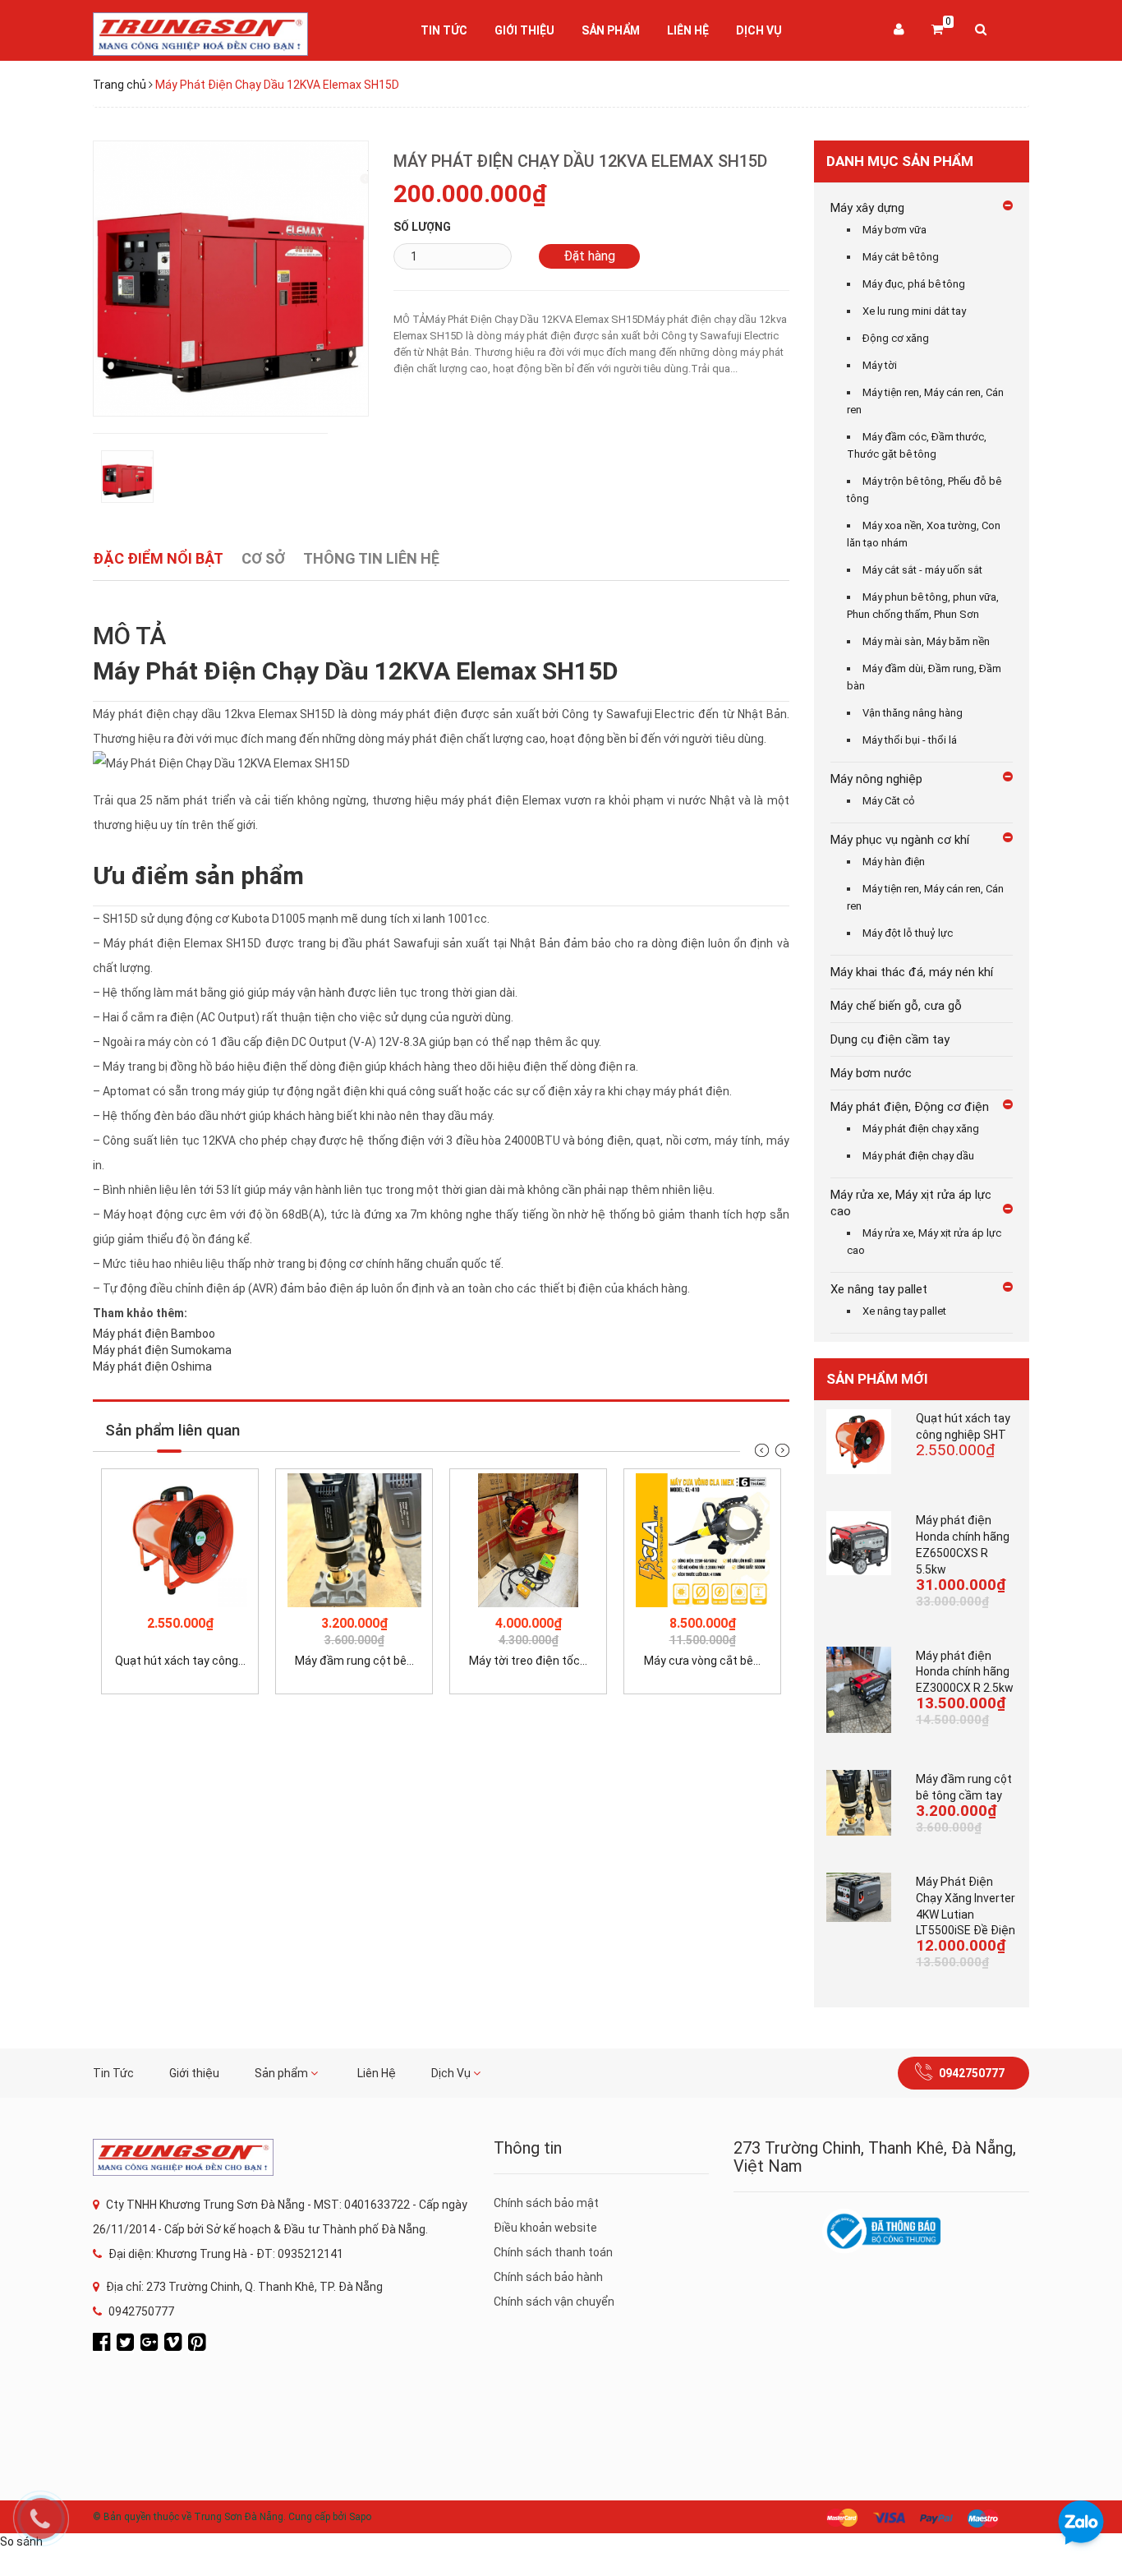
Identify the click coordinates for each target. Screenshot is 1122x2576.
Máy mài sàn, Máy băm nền (926, 641)
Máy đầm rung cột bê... (354, 1661)
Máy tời (880, 365)
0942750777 (972, 2073)
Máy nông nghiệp (876, 779)
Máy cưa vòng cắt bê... (702, 1661)
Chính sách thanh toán (553, 2252)
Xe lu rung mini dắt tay (914, 311)
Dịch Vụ (759, 30)
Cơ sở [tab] (263, 558)
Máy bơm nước (871, 1073)
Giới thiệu (524, 30)
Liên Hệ (688, 30)
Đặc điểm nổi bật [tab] (158, 558)
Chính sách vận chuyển (554, 2302)
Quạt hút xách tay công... (180, 1661)
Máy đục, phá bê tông (914, 284)
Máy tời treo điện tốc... (528, 1661)
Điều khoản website (545, 2228)
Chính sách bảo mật (546, 2203)
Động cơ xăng (896, 338)
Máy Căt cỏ (889, 801)
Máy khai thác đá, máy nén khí (912, 972)
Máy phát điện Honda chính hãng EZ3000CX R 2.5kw (965, 1672)
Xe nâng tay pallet (879, 1289)
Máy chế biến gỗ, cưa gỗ (896, 1006)
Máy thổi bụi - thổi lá (910, 740)
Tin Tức (444, 30)
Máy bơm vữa (894, 230)
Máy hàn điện (894, 862)
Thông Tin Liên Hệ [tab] (371, 558)
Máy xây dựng (867, 208)
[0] (937, 30)
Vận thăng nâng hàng (913, 713)
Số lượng (422, 227)
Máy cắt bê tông (901, 257)
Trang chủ (120, 85)
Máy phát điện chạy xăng (921, 1129)
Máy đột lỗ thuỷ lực (908, 933)
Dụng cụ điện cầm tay (890, 1039)
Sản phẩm (611, 30)
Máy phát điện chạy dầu (918, 1156)
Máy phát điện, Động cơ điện (910, 1107)
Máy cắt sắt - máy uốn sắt (922, 570)
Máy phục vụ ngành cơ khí (900, 840)
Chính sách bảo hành (548, 2277)
